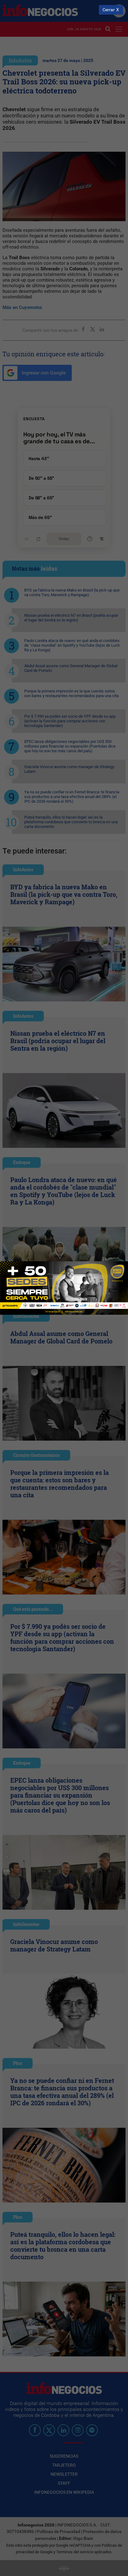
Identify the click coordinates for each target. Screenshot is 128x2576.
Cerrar (109, 10)
